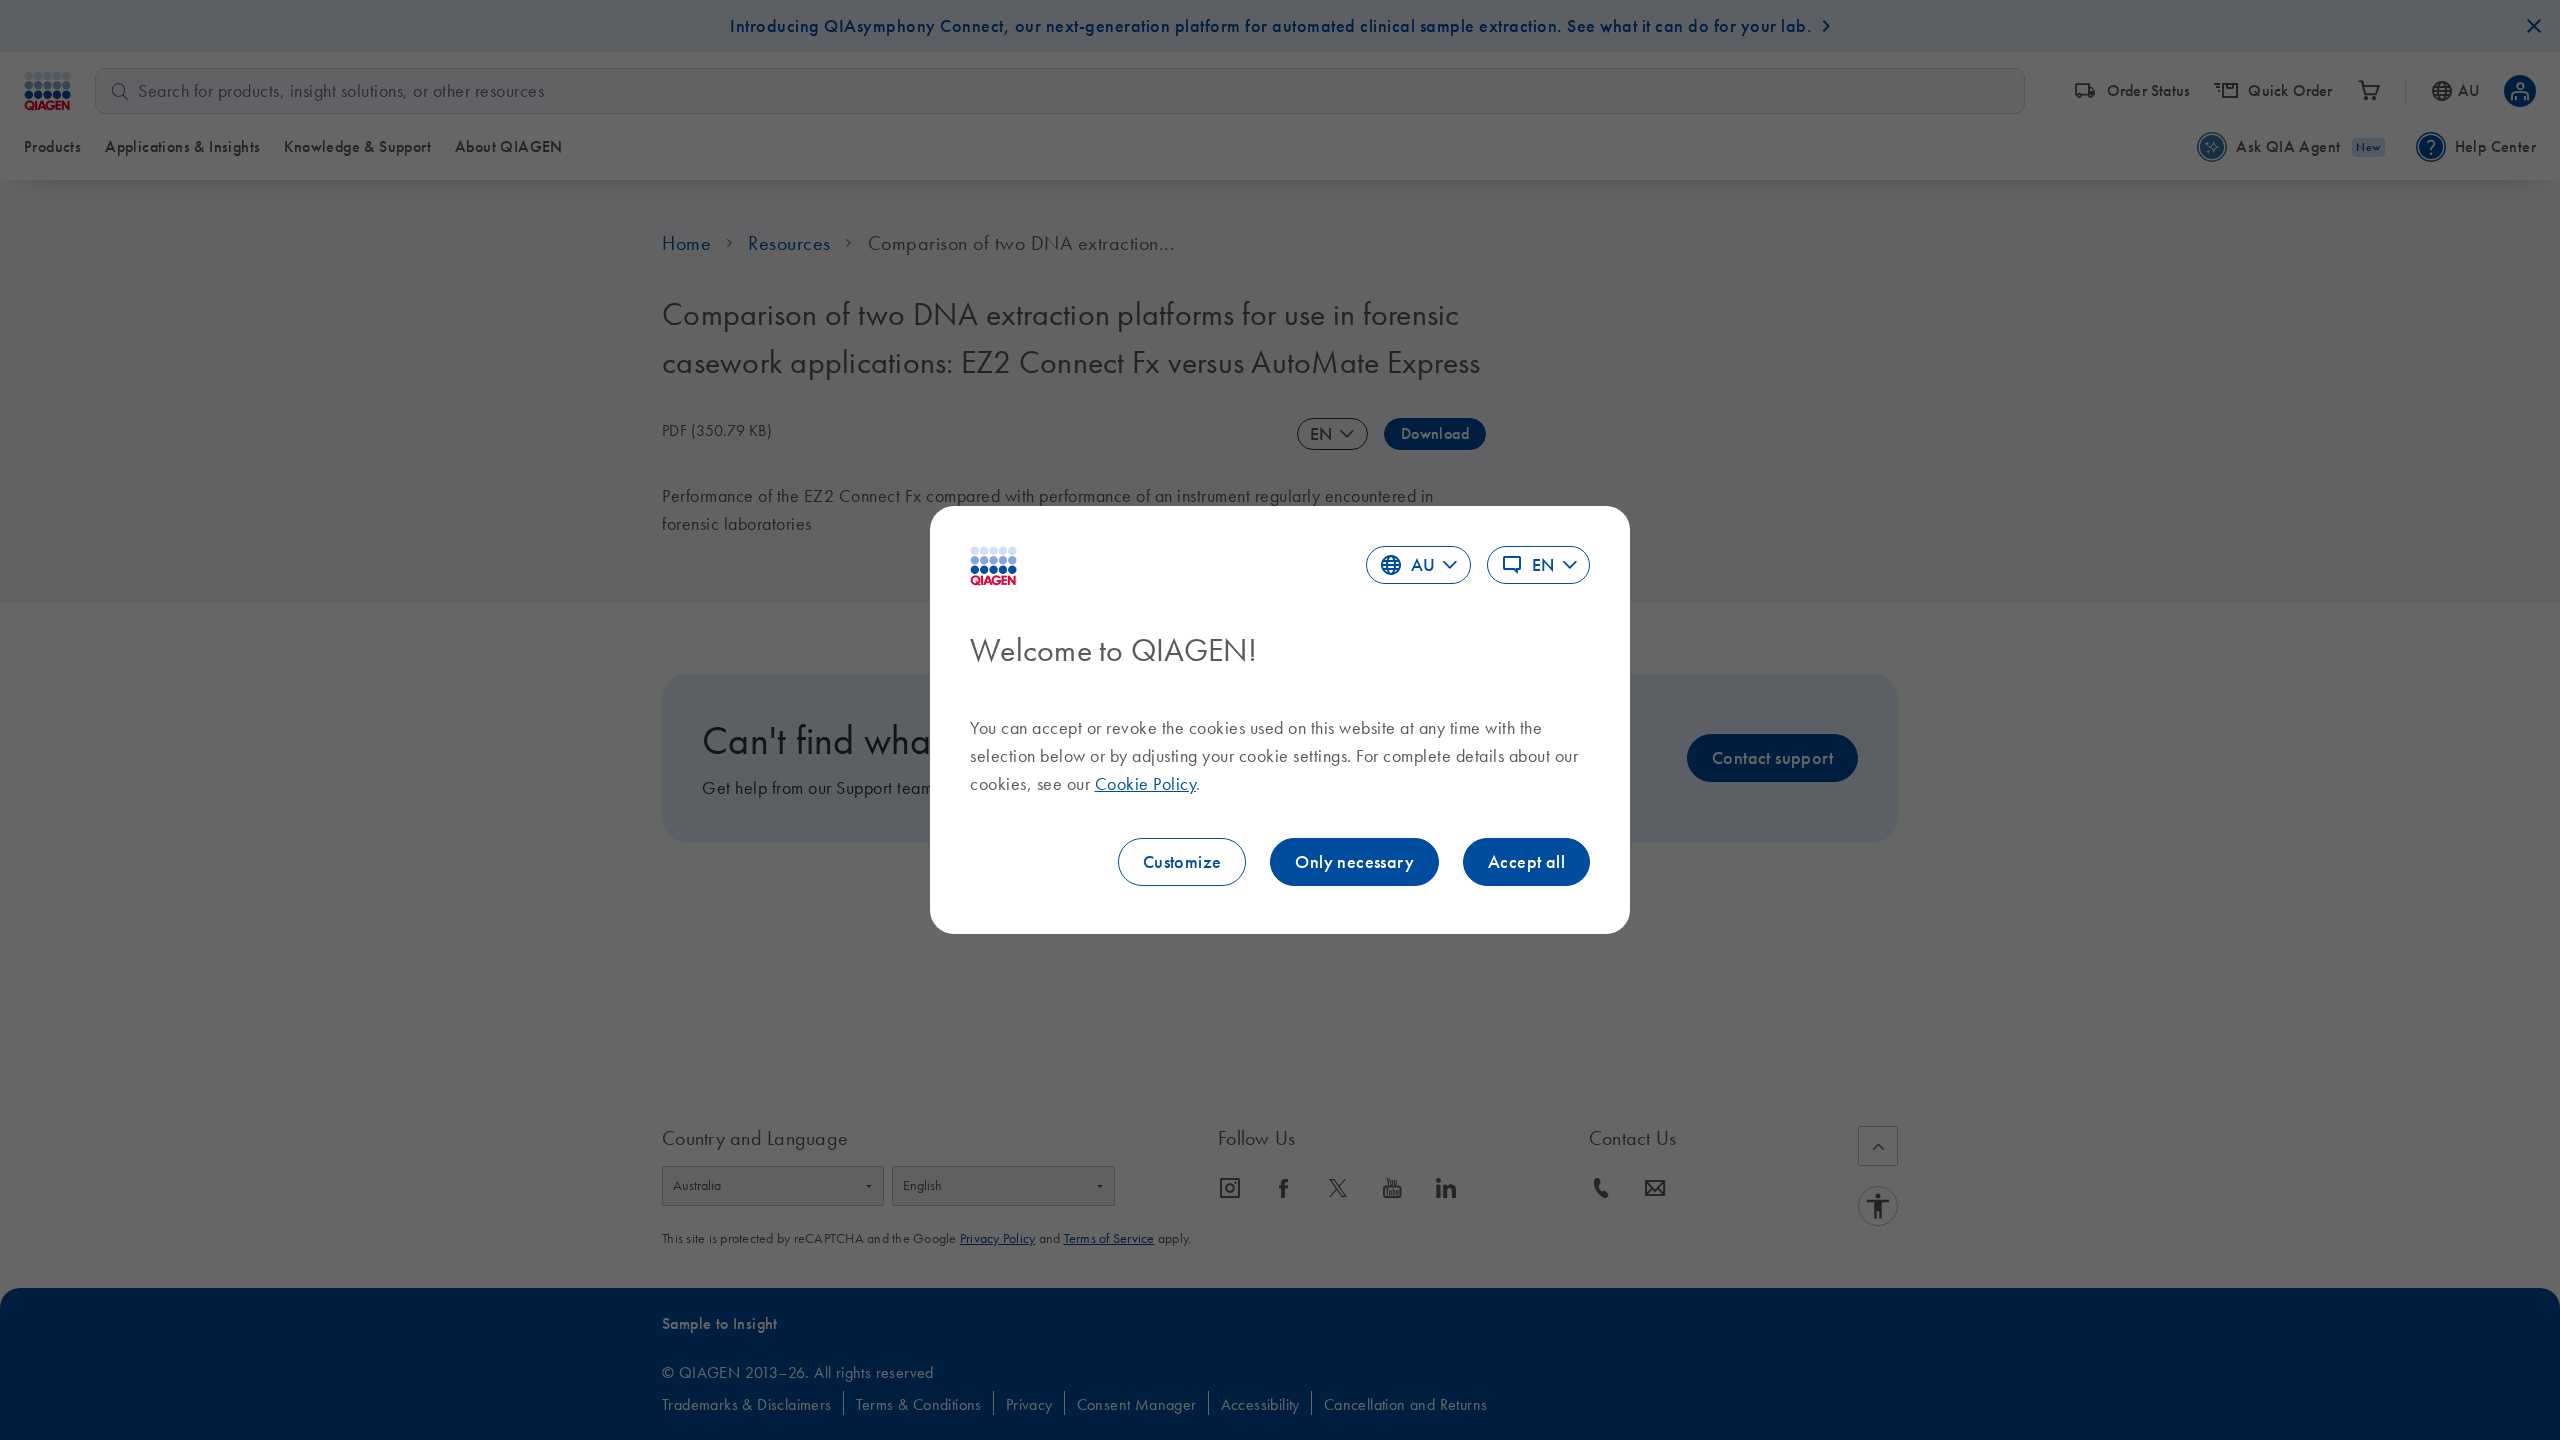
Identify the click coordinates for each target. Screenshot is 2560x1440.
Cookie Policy (1146, 784)
